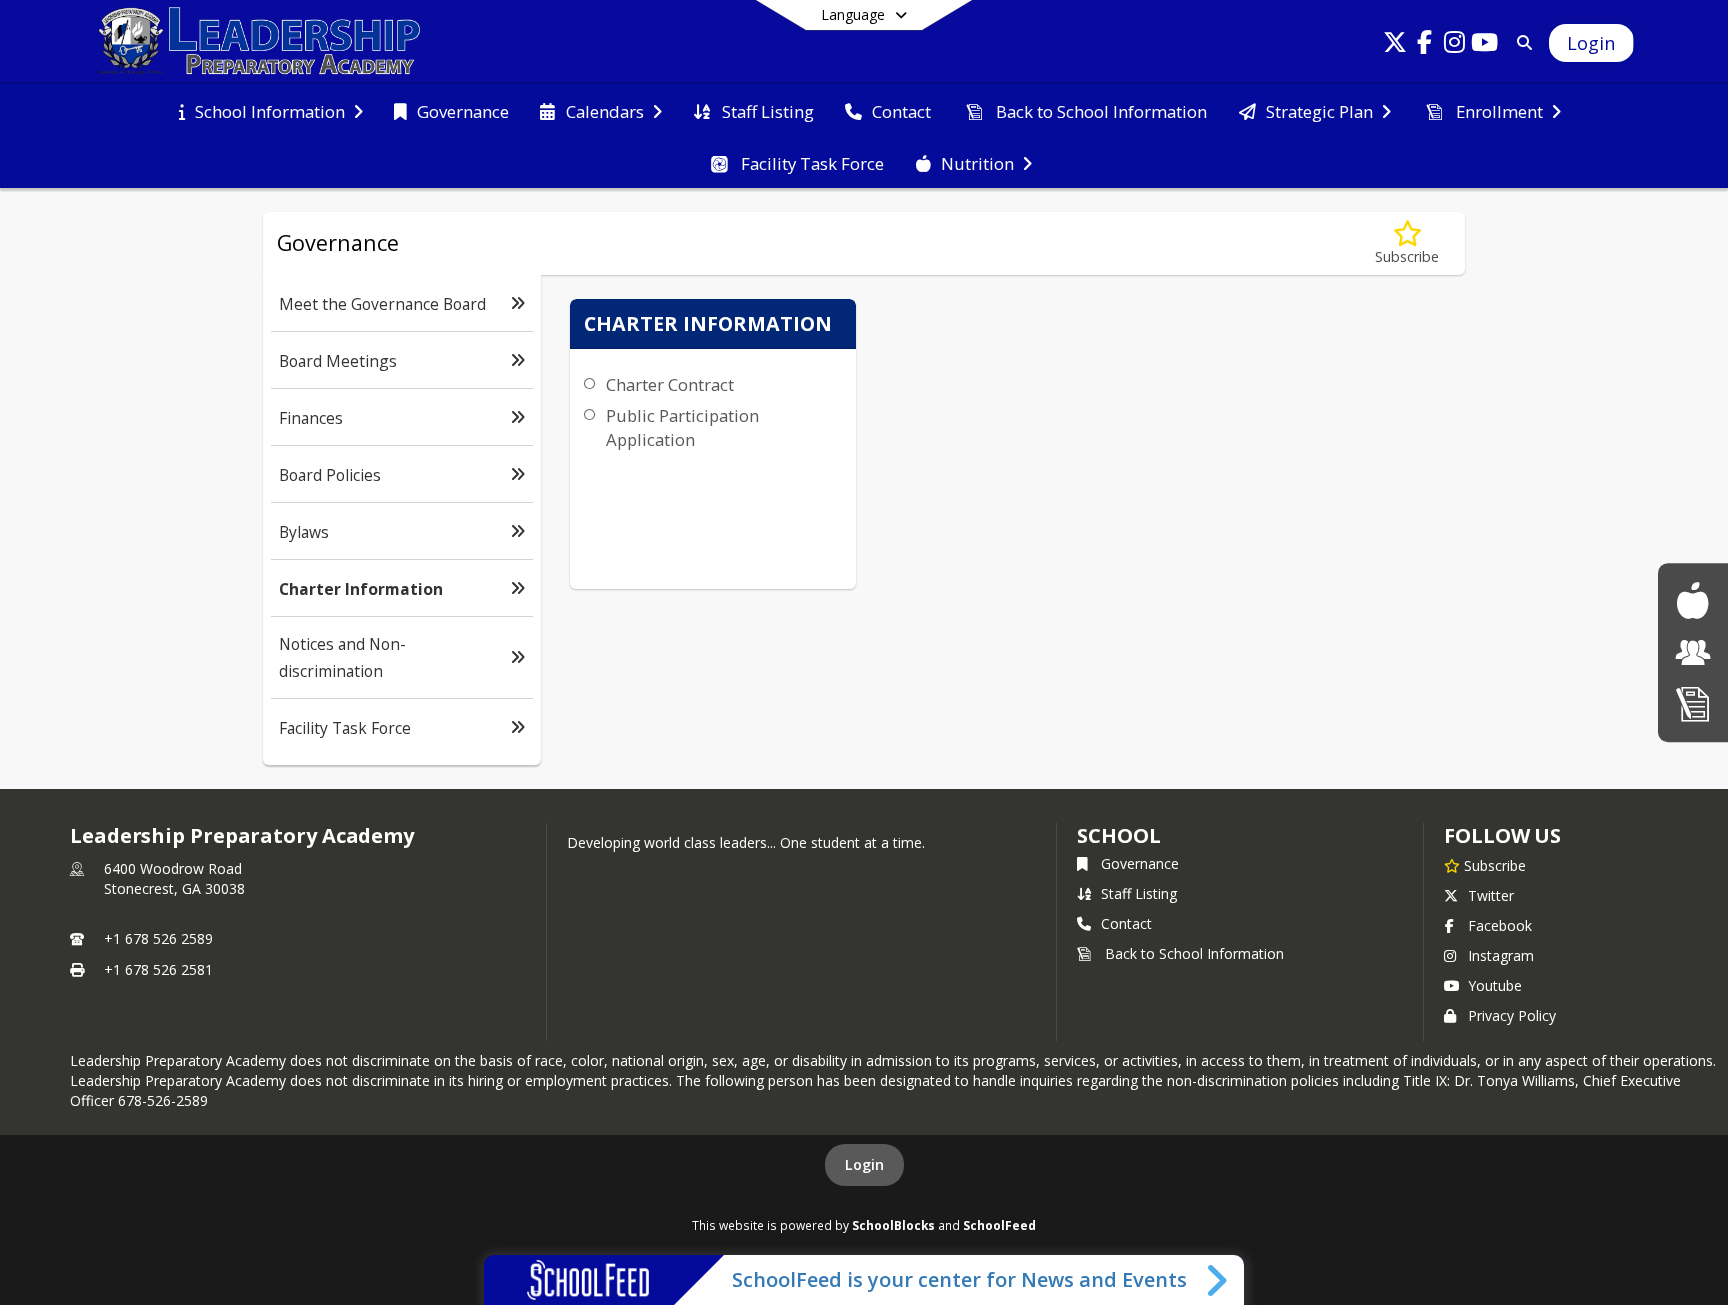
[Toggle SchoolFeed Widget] (1218, 1280)
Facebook (1500, 925)
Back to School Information (1194, 953)
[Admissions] (1693, 703)
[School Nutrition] (1692, 600)
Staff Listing (1139, 893)
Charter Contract (670, 384)
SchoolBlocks (893, 1225)
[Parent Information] (1693, 652)
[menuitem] (271, 110)
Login (864, 1164)
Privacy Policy (1512, 1015)
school (1118, 835)
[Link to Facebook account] (1425, 45)
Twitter (1491, 895)
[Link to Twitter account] (1395, 45)
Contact (1126, 923)
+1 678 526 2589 (158, 938)
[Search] (1521, 42)
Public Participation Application (682, 427)
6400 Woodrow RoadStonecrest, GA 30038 (174, 878)
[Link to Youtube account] (1485, 45)
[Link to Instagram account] (1455, 45)
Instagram (1501, 955)
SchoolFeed (999, 1225)
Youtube (1495, 985)
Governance (1140, 863)
